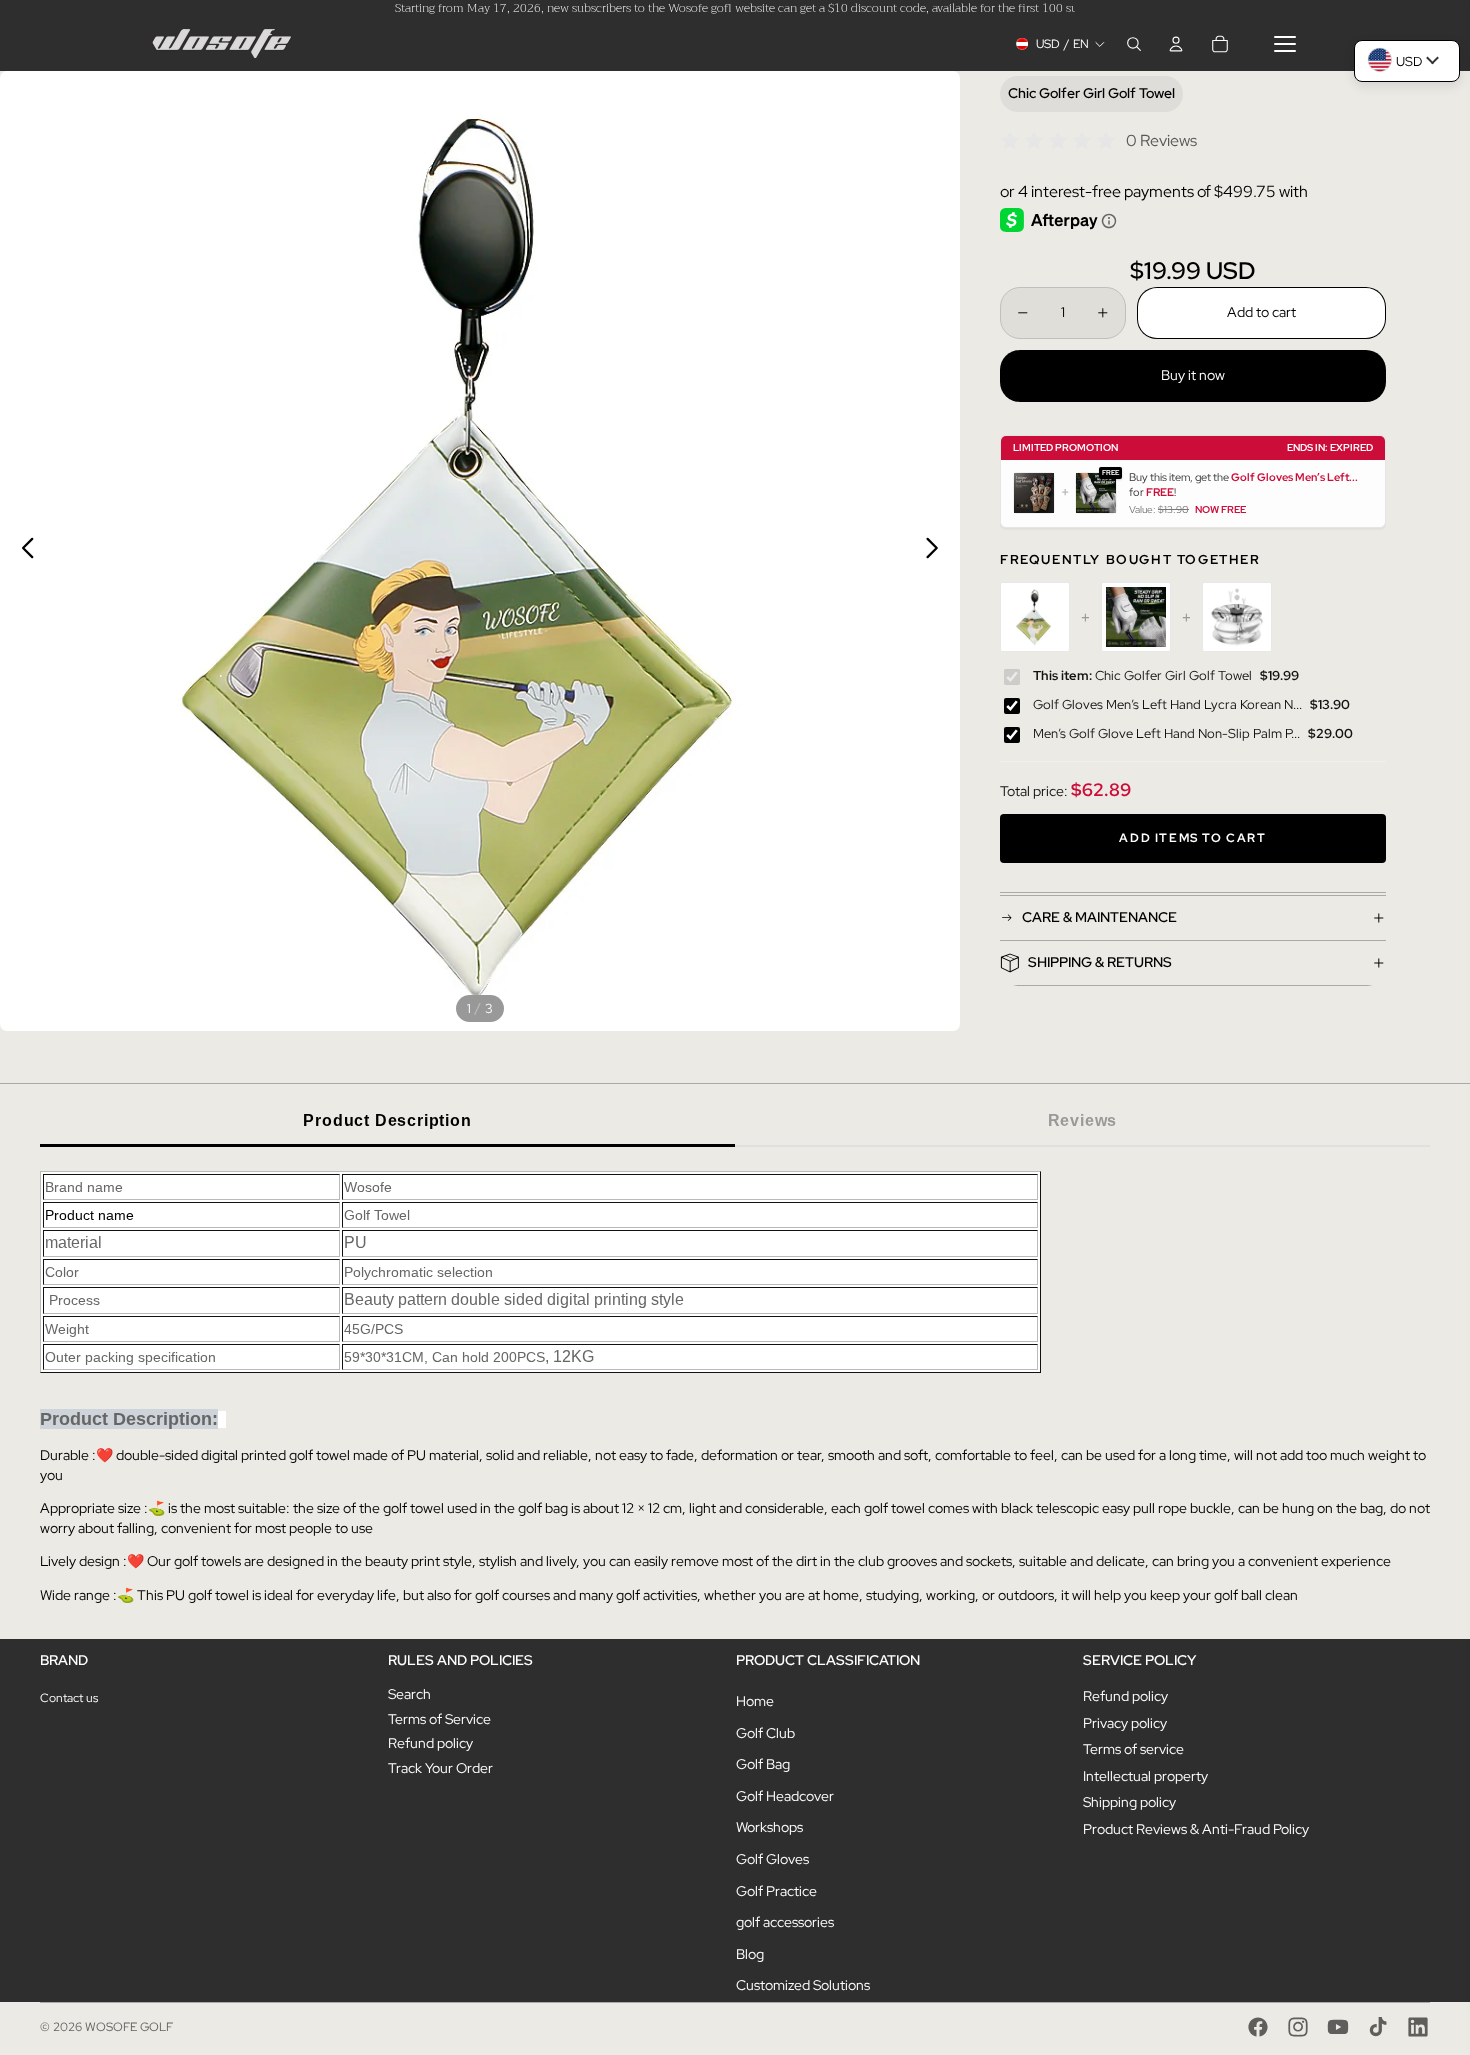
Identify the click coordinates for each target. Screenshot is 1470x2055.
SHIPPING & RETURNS (1100, 962)
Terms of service (1133, 1749)
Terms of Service (439, 1719)
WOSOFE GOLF (129, 2027)
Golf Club (765, 1733)
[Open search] (1134, 44)
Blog (750, 1954)
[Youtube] (1338, 2027)
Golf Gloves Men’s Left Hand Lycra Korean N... (1167, 704)
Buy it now (1193, 375)
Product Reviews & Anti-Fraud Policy (1196, 1829)
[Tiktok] (1378, 2027)
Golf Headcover (785, 1796)
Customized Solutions (803, 1985)
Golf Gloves (772, 1859)
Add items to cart (1192, 838)
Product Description (387, 1120)
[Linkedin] (1418, 2027)
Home (755, 1701)
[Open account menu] (1176, 44)
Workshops (769, 1827)
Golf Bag (763, 1764)
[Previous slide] (22, 551)
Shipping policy (1129, 1802)
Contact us (69, 1698)
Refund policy (430, 1743)
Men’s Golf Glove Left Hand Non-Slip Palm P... (1166, 733)
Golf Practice (776, 1891)
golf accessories (785, 1922)
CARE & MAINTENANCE (1099, 917)
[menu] (1285, 44)
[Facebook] (1258, 2027)
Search (409, 1694)
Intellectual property (1145, 1776)
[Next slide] (937, 551)
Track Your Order (440, 1768)
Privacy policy (1125, 1723)
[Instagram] (1298, 2027)
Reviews (1083, 1120)
